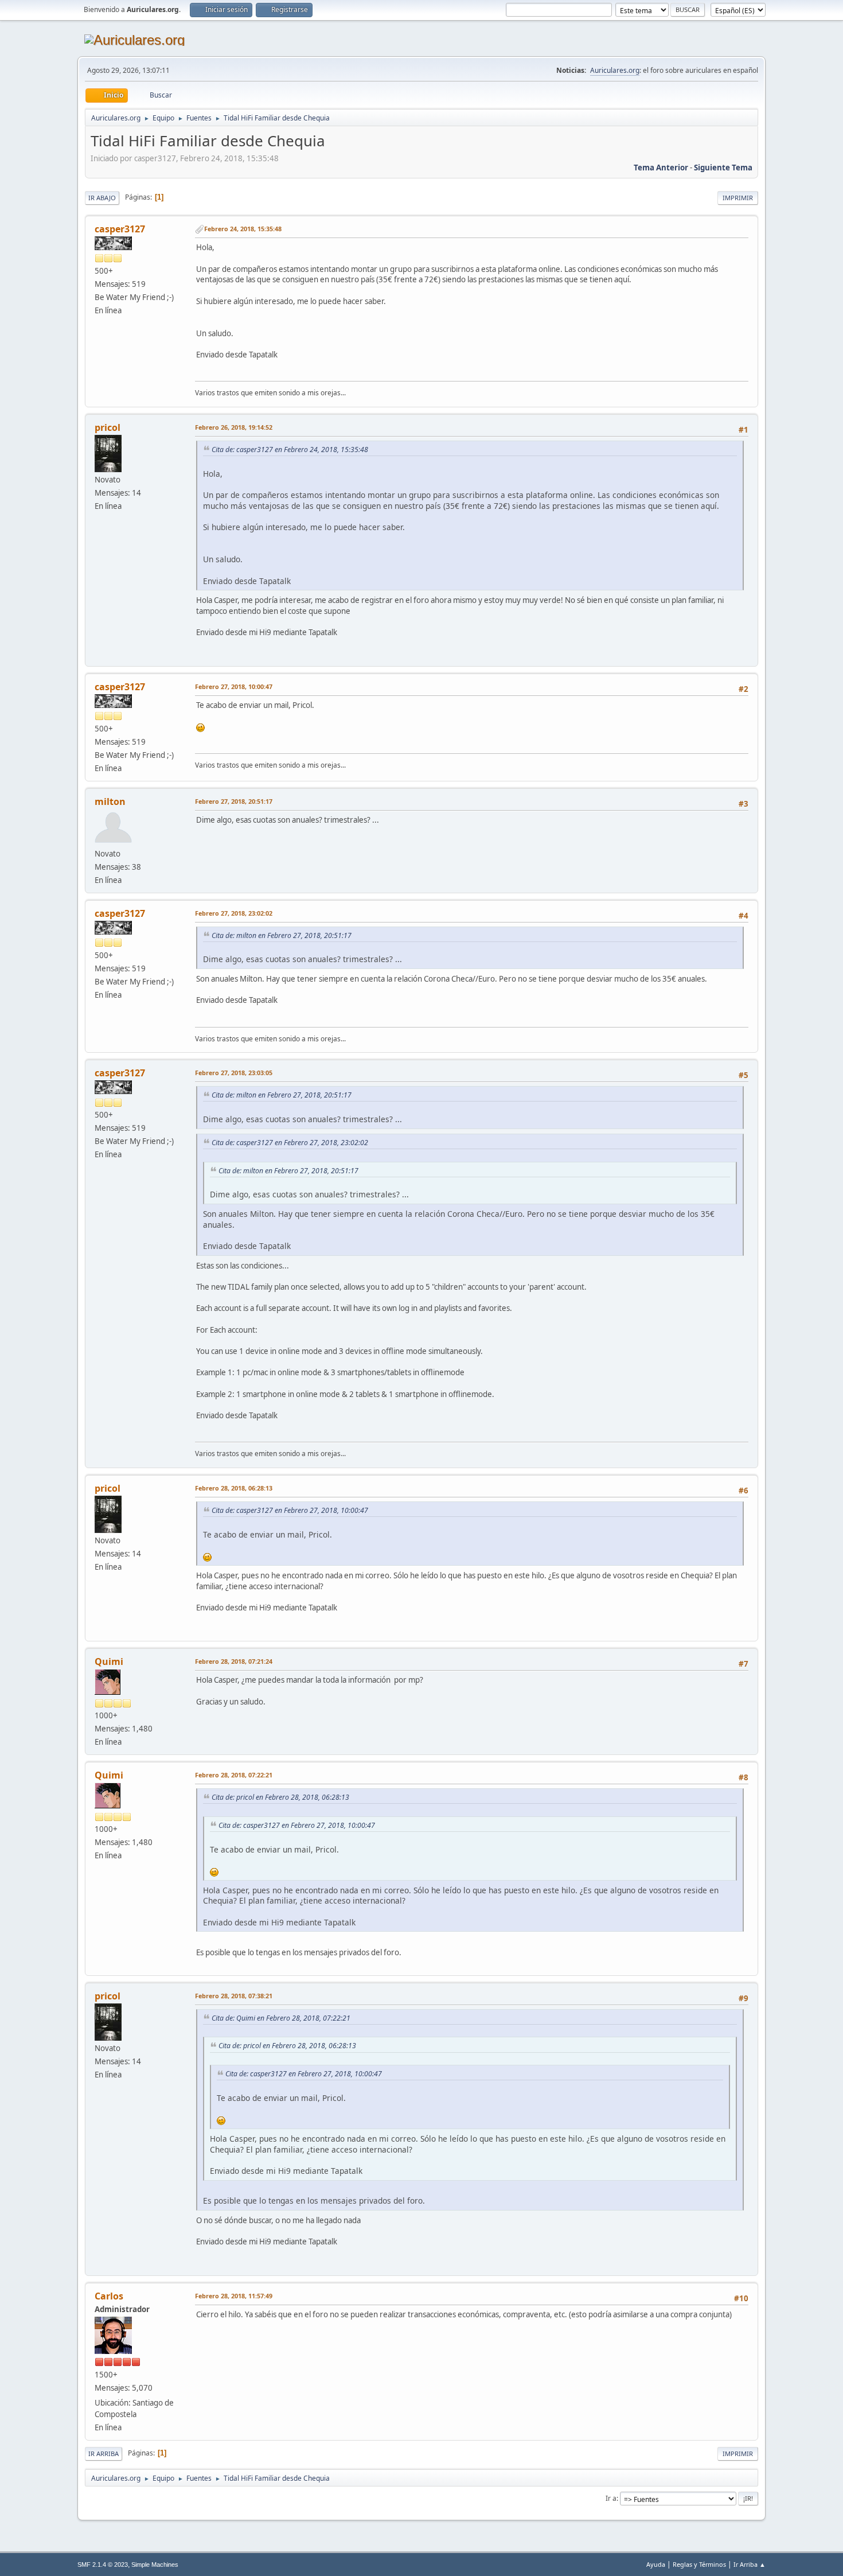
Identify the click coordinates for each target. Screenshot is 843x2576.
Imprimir (738, 198)
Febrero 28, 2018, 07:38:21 (234, 1996)
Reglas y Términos (699, 2564)
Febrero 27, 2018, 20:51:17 (234, 801)
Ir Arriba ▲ (750, 2564)
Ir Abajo (102, 198)
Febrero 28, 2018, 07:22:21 (234, 1775)
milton (110, 801)
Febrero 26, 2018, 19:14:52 (234, 427)
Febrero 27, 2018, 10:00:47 (234, 686)
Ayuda (656, 2564)
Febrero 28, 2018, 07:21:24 (234, 1661)
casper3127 (120, 229)
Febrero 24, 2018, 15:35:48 (243, 229)
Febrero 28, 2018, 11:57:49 (234, 2296)
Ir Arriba (104, 2454)
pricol (108, 427)
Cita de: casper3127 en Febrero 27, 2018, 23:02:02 (290, 1143)
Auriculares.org (615, 70)
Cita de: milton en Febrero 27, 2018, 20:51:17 (282, 935)
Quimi (109, 1661)
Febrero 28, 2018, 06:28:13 (234, 1488)
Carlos (109, 2296)
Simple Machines (155, 2565)
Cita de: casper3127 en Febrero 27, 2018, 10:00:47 (290, 1510)
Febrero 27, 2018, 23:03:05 (234, 1073)
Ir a (611, 2498)
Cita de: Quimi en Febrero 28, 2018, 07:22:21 (281, 2018)
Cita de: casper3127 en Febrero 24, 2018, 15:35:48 (290, 450)
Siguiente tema (723, 168)
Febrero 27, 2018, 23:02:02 (234, 913)
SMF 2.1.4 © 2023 (103, 2565)
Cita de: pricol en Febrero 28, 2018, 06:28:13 (280, 1797)
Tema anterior (661, 168)
